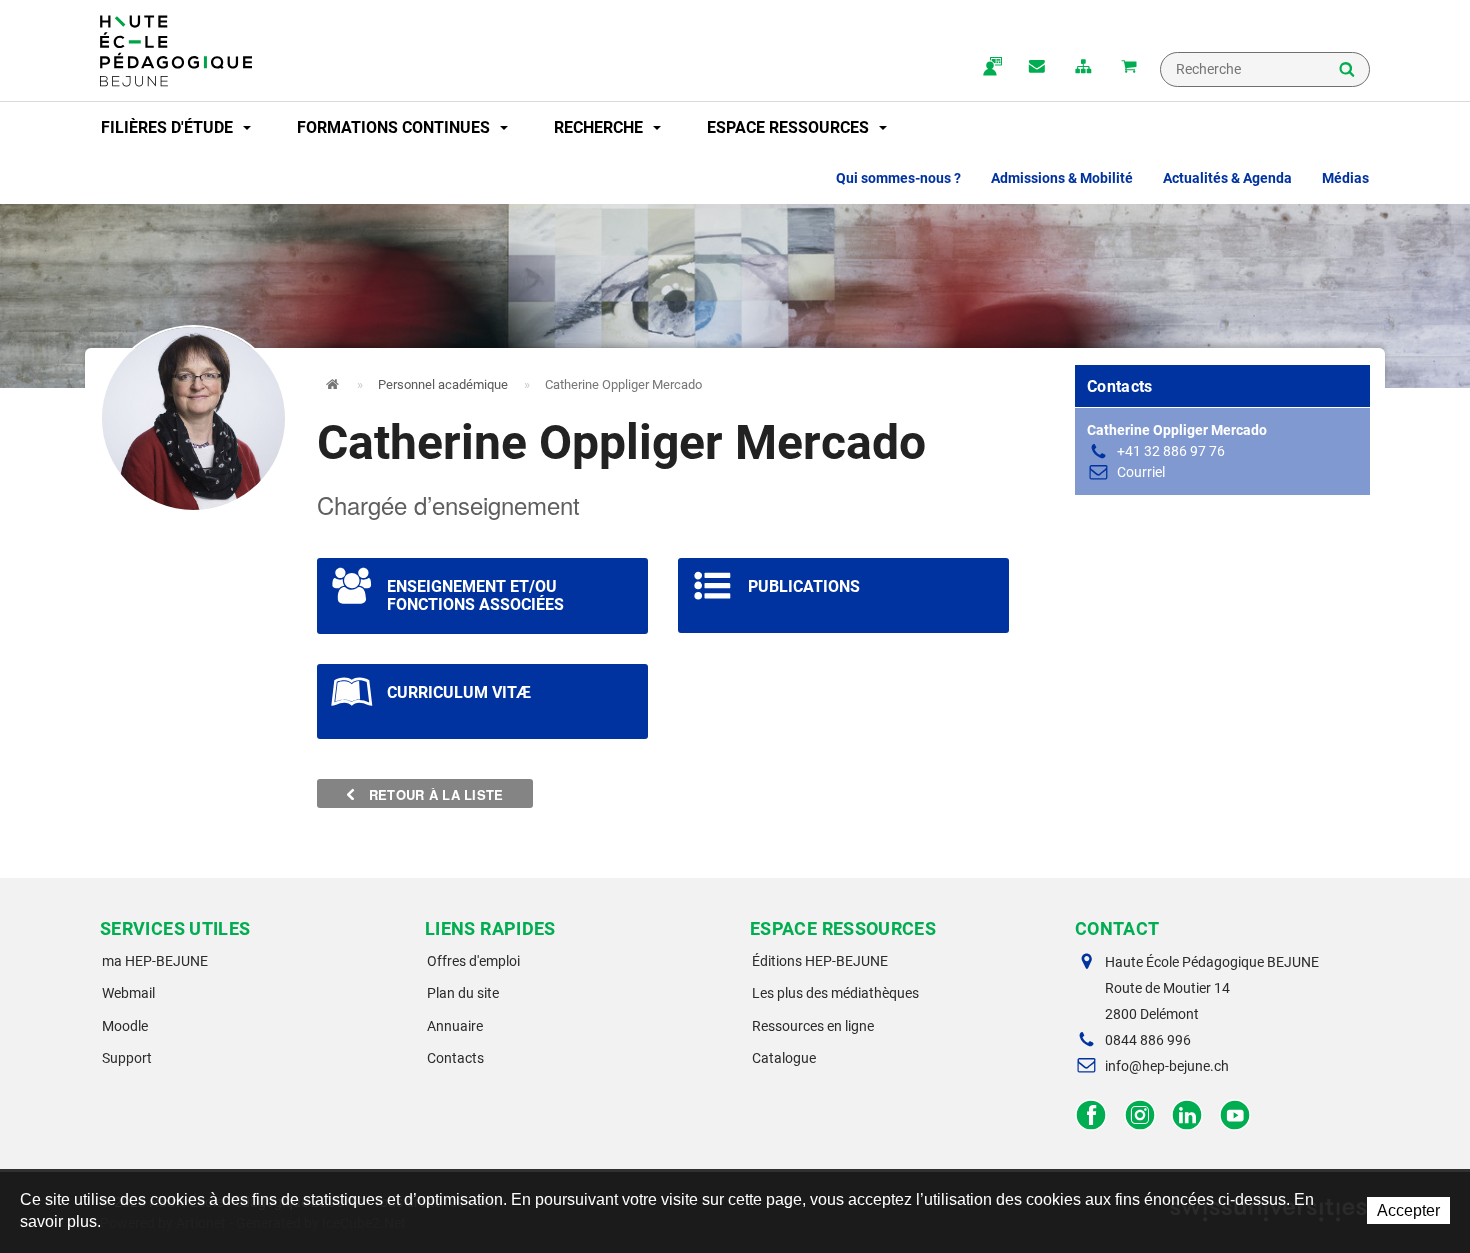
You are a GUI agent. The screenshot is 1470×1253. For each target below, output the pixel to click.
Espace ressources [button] (790, 127)
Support (127, 1058)
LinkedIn (1187, 1115)
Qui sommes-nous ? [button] (898, 178)
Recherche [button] (600, 127)
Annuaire (455, 1026)
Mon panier (1129, 68)
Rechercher (1347, 71)
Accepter (1408, 1210)
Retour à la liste (434, 794)
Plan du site (463, 993)
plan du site (1083, 68)
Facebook (1091, 1115)
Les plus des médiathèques (835, 993)
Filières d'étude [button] (169, 127)
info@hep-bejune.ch (1167, 1066)
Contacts (455, 1058)
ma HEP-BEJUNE (155, 961)
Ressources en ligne (813, 1026)
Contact (1037, 68)
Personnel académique (443, 384)
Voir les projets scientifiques (482, 595)
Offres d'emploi (473, 961)
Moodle (125, 1026)
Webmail (128, 993)
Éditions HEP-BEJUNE (820, 961)
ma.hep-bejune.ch (991, 68)
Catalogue (784, 1058)
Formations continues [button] (395, 127)
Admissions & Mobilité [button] (1062, 178)
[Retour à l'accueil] (176, 51)
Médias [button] (1345, 178)
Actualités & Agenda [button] (1227, 178)
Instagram (1139, 1115)
